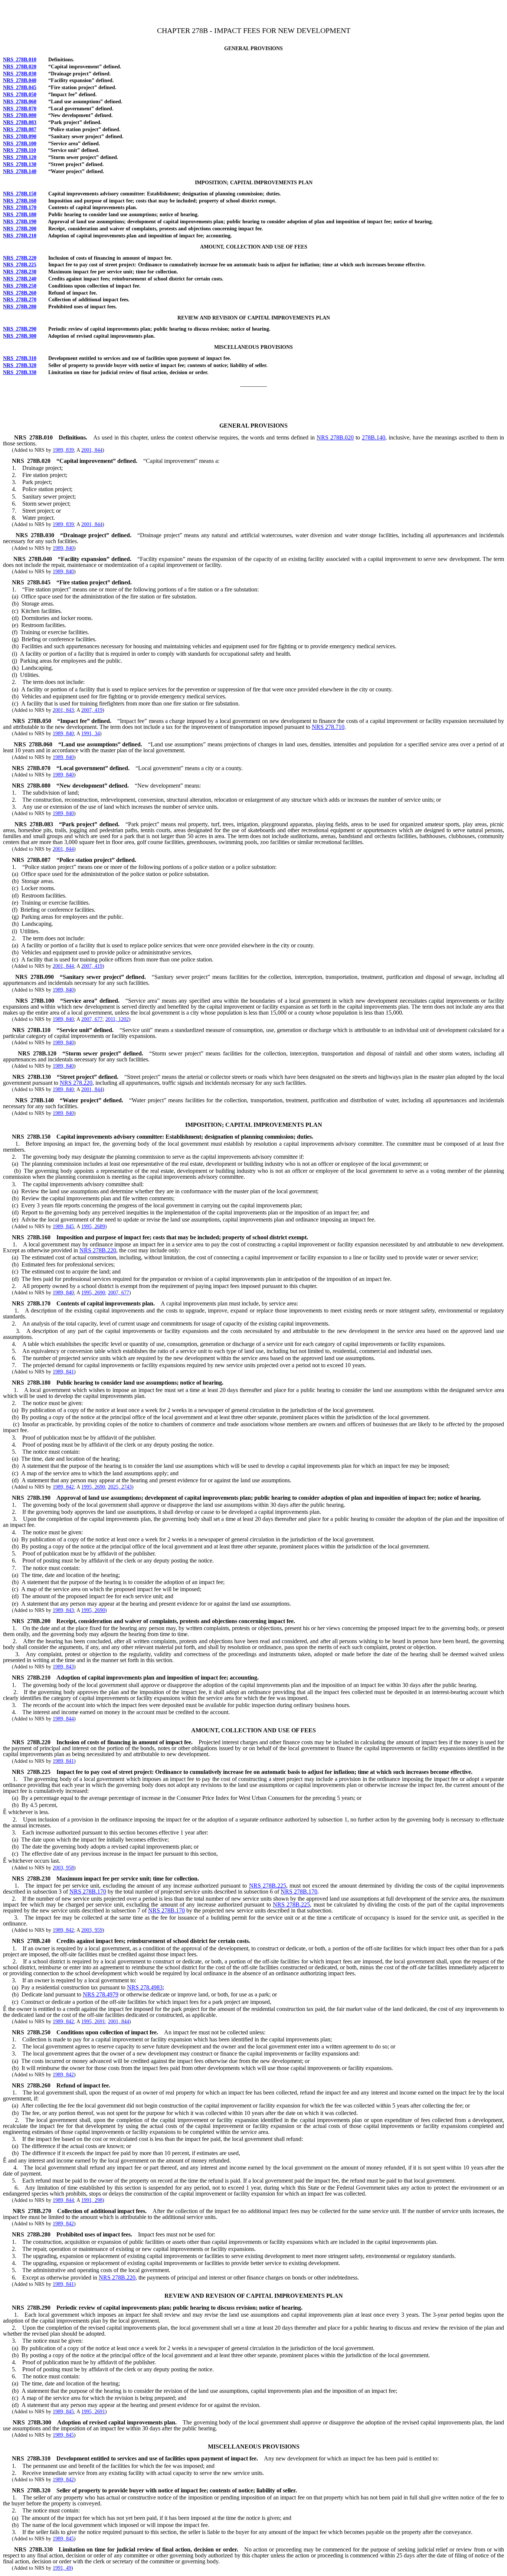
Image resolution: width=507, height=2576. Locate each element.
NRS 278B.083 (20, 122)
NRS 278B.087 (20, 129)
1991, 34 (91, 734)
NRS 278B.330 (20, 372)
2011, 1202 (117, 1019)
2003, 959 (92, 1930)
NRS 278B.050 (20, 95)
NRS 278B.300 (20, 336)
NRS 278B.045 (20, 87)
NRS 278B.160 (20, 201)
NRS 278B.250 (20, 286)
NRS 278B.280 (20, 307)
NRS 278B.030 (20, 74)
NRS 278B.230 (20, 272)
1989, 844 (63, 1719)
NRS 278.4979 (101, 1994)
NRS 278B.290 (20, 329)
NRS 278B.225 (20, 265)
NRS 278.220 (76, 1083)
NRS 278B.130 (20, 164)
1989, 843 (63, 1610)
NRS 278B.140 (20, 171)
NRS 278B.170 (20, 207)
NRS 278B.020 (20, 67)
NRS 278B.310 (20, 358)
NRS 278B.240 (20, 279)
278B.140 (374, 437)
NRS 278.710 (328, 727)
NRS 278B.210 (20, 236)
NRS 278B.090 (20, 137)
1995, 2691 (93, 2022)
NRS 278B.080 (20, 115)
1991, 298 (92, 2200)
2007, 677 (92, 1019)
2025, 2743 (120, 1487)
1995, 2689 (93, 1227)
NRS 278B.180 (20, 215)
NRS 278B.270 (20, 300)
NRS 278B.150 (20, 194)
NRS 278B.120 (20, 157)
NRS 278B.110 (19, 150)
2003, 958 (63, 1868)
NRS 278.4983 (145, 1987)
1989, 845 (63, 1227)
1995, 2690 (93, 1293)
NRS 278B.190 (20, 222)
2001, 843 (63, 710)
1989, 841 (63, 1372)
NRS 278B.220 (20, 258)
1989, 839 (63, 450)
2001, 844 (92, 450)
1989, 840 (63, 548)
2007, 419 (92, 710)
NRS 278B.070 (20, 109)
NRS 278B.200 (20, 229)
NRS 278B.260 (20, 293)
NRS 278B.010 (20, 60)
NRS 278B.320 (20, 365)
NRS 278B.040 (20, 80)
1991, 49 (62, 2568)
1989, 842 (63, 1487)
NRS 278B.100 (20, 144)
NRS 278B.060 (20, 102)
